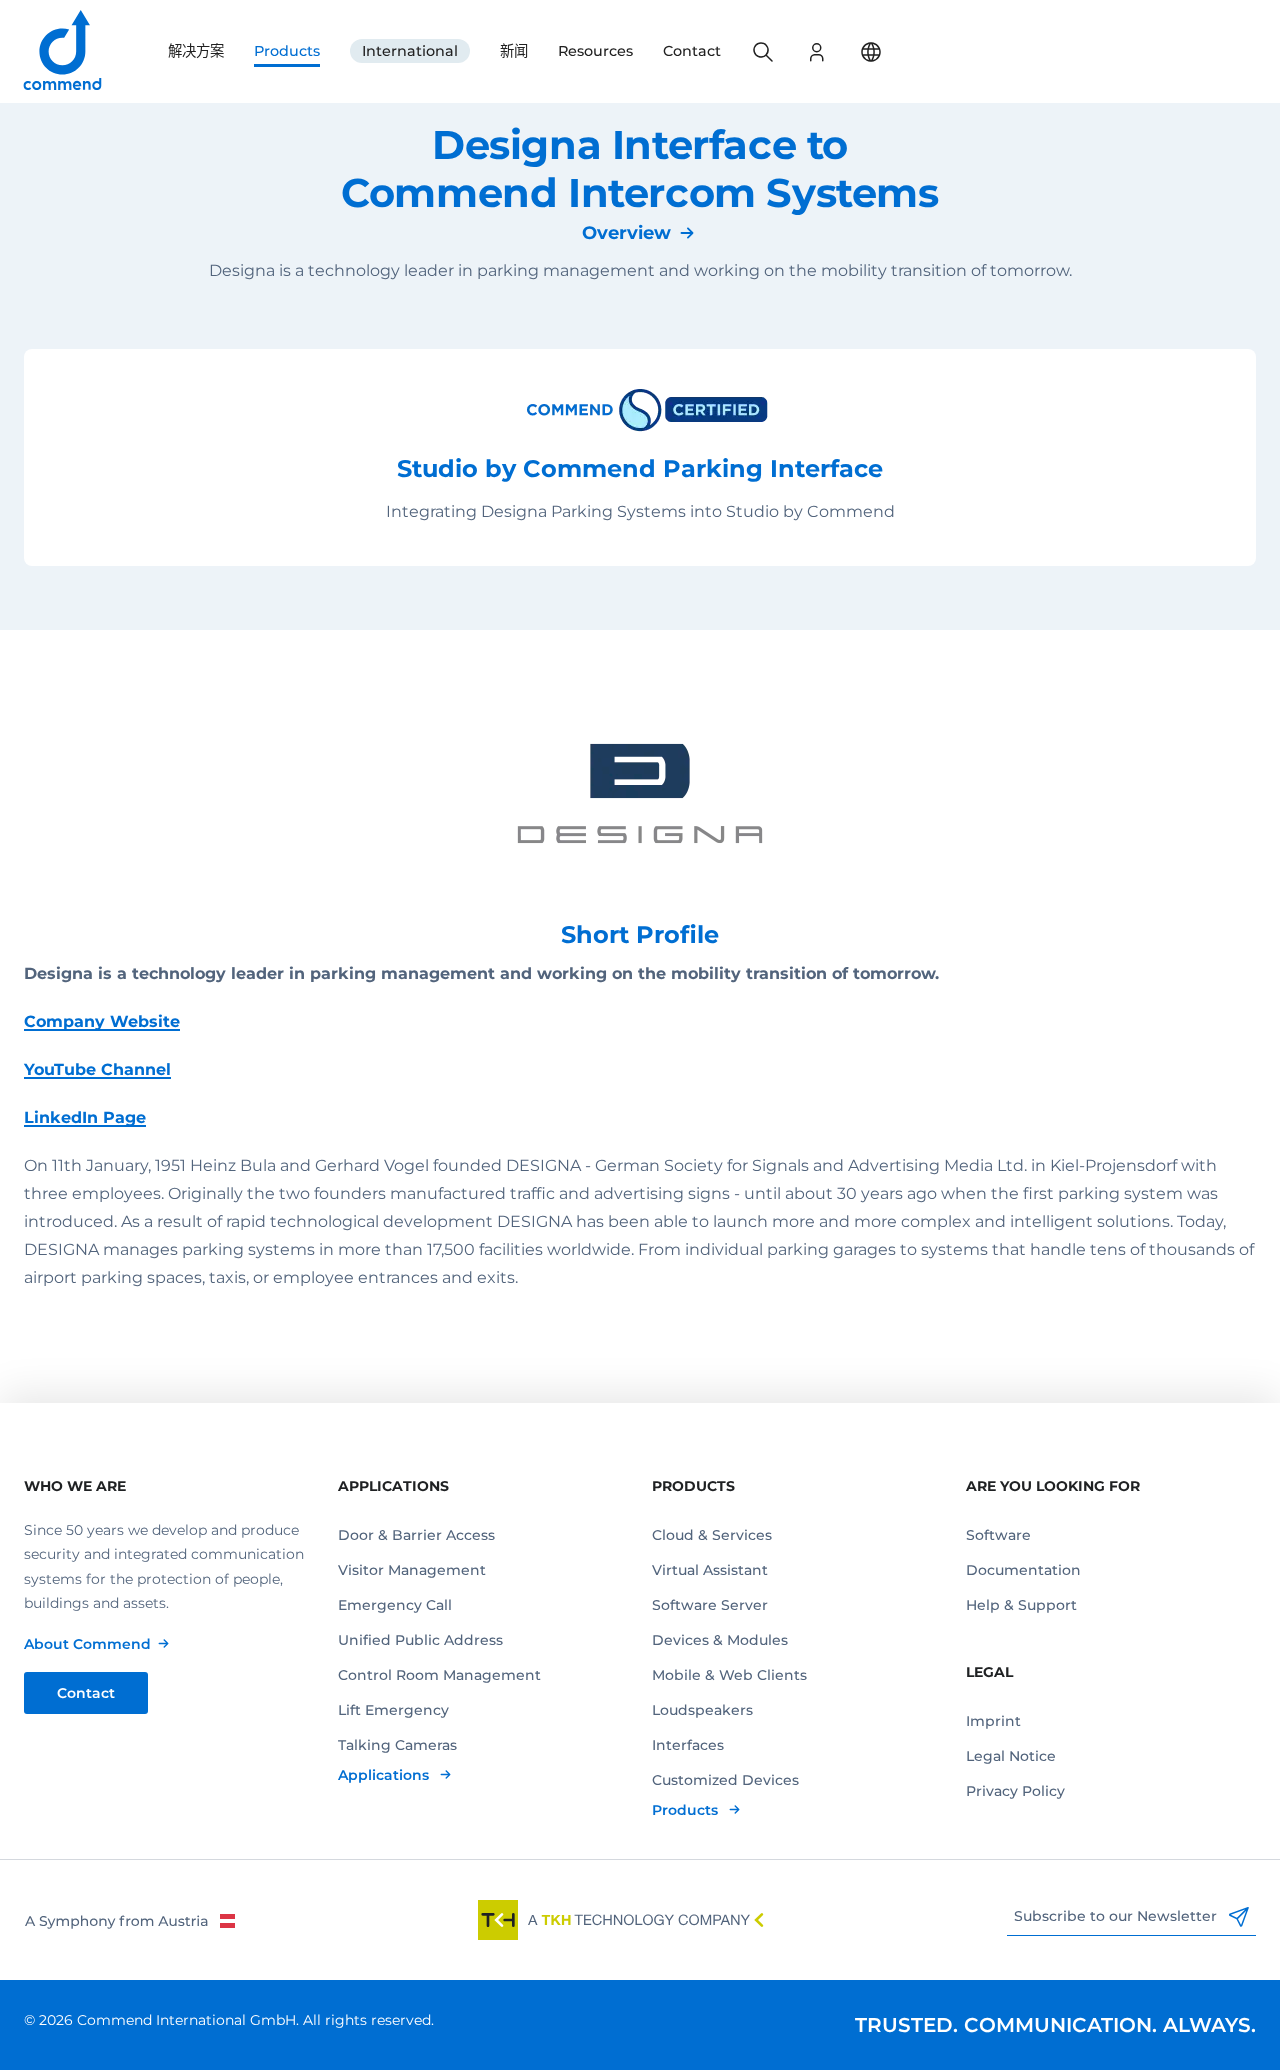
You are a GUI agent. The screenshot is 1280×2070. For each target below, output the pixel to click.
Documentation (1023, 1570)
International (410, 51)
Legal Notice (1011, 1756)
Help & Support (1021, 1605)
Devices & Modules (720, 1640)
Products (287, 51)
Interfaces (688, 1745)
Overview (626, 233)
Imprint (993, 1721)
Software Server (710, 1605)
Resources (595, 51)
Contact (692, 51)
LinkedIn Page (85, 1117)
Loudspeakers (702, 1710)
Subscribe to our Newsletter (1117, 1916)
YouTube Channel (97, 1069)
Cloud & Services (712, 1535)
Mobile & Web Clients (729, 1675)
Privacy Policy (1015, 1791)
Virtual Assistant (710, 1570)
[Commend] (64, 51)
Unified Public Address (420, 1640)
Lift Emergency (393, 1710)
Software (998, 1535)
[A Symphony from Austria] (129, 1920)
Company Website (102, 1021)
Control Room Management (439, 1675)
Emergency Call (395, 1605)
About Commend (87, 1644)
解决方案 (196, 51)
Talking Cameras (397, 1745)
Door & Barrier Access (416, 1535)
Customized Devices (725, 1780)
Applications (385, 1775)
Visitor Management (412, 1570)
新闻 (514, 51)
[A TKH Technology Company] (621, 1920)
